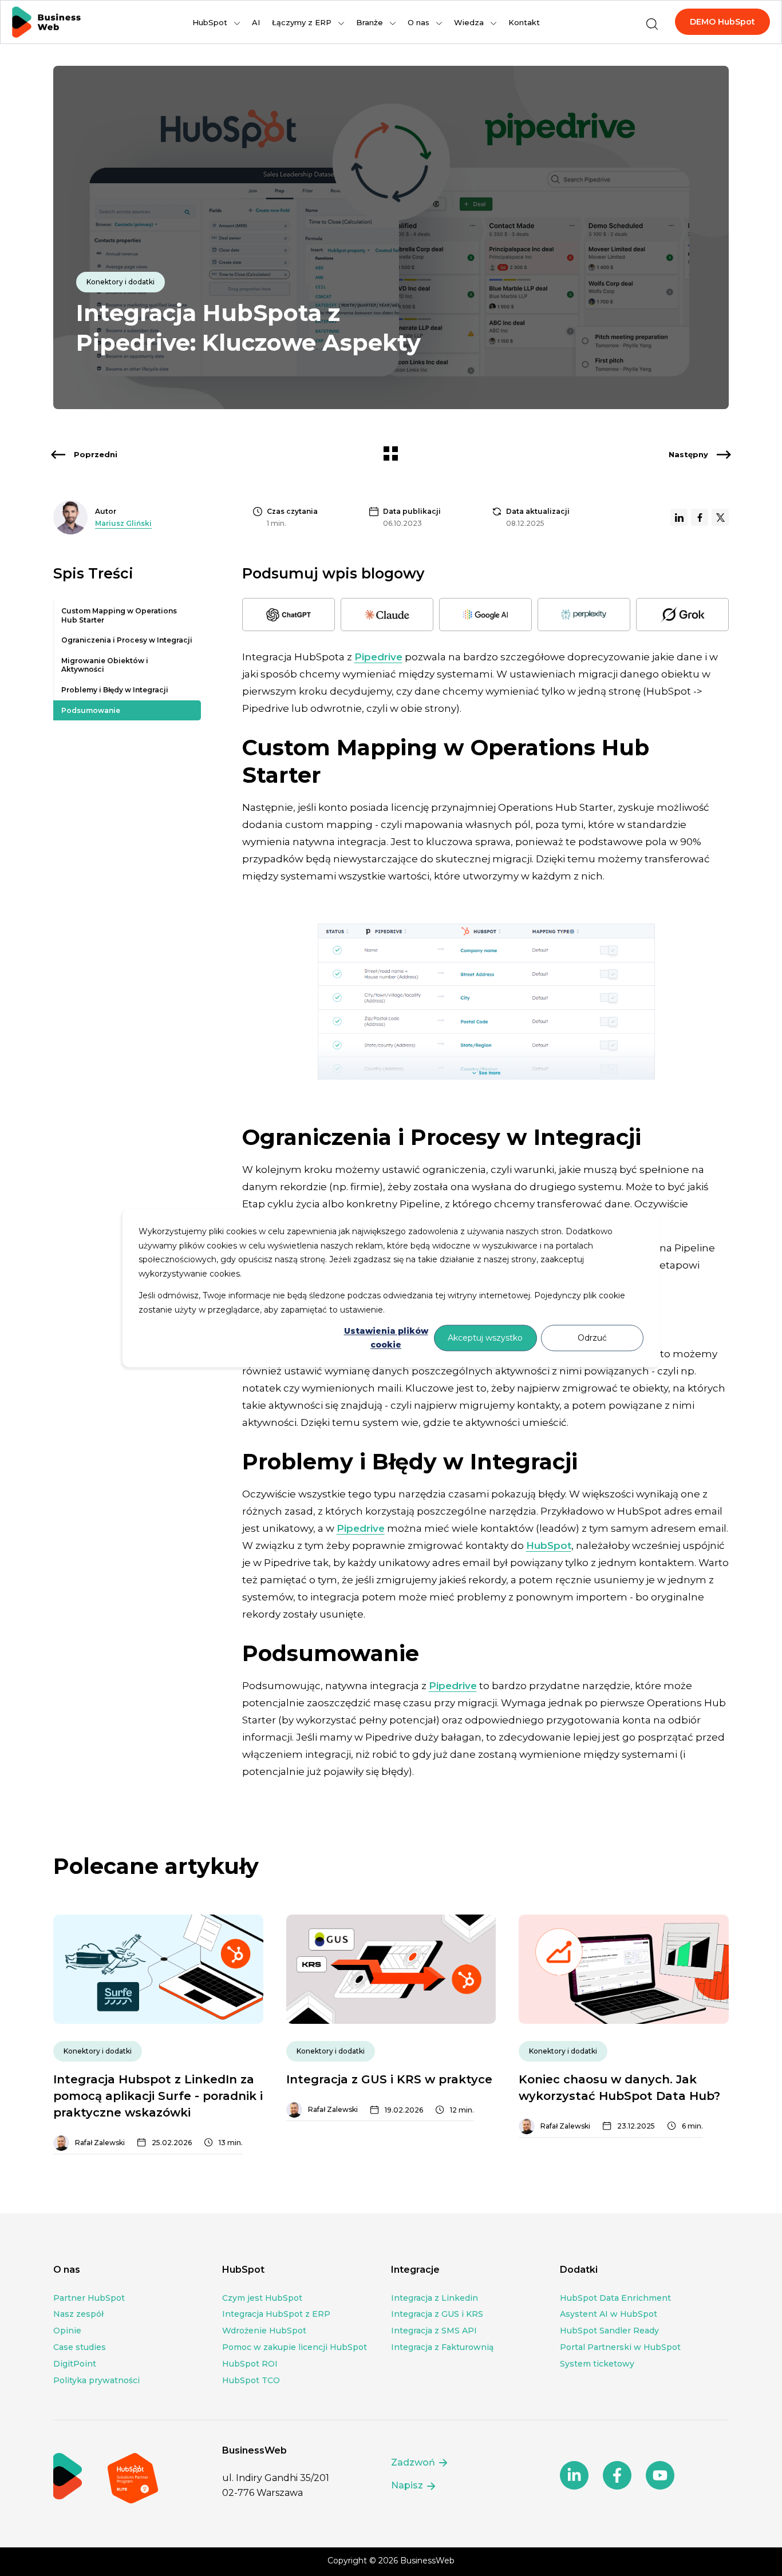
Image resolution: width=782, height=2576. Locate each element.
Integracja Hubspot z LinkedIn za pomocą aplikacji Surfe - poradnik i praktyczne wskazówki (158, 2096)
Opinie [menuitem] (67, 2331)
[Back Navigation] (391, 456)
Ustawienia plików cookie (386, 1338)
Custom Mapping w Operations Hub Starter (119, 615)
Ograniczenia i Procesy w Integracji (127, 640)
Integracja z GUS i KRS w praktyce (389, 2079)
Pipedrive (378, 657)
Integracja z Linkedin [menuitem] (435, 2298)
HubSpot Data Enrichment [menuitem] (615, 2298)
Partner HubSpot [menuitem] (89, 2298)
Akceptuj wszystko (485, 1338)
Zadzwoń (414, 2462)
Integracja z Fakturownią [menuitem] (442, 2347)
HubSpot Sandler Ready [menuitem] (609, 2331)
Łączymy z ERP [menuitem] (302, 22)
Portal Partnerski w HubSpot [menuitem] (620, 2347)
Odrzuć (592, 1338)
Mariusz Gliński (123, 523)
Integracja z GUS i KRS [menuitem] (437, 2314)
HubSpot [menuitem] (210, 22)
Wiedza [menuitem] (469, 22)
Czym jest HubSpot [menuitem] (262, 2298)
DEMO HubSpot (722, 22)
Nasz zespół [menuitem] (78, 2314)
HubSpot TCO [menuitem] (251, 2380)
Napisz (408, 2485)
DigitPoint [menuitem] (75, 2364)
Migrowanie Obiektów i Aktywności (105, 665)
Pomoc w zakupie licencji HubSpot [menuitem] (295, 2347)
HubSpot (549, 1545)
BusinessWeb (427, 2561)
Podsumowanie (91, 710)
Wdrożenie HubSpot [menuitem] (264, 2331)
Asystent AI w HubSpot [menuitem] (609, 2314)
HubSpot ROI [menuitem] (250, 2364)
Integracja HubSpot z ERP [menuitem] (276, 2314)
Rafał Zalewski (100, 2143)
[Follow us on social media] (574, 2475)
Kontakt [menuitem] (524, 22)
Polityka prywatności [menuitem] (96, 2380)
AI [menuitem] (256, 22)
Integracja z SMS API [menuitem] (434, 2331)
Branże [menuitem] (370, 22)
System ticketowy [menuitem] (597, 2364)
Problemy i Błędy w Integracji (115, 690)
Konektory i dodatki (121, 282)
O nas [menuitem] (418, 22)
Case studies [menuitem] (80, 2347)
